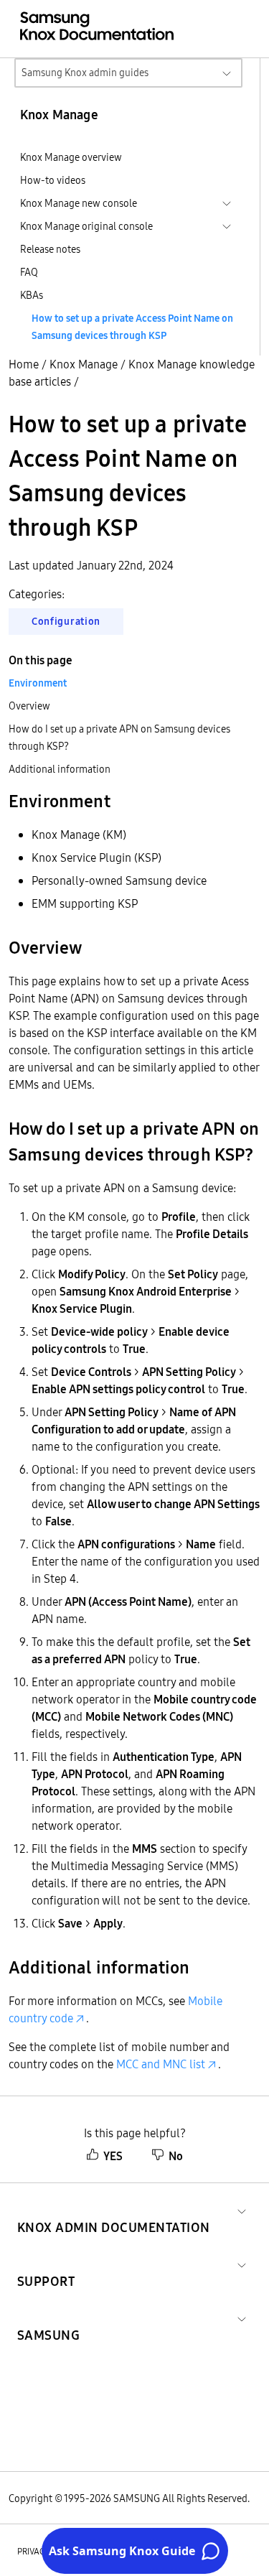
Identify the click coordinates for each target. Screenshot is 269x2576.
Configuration (66, 621)
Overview (29, 706)
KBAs (32, 295)
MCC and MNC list (161, 2064)
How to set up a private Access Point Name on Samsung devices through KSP (132, 327)
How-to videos (53, 180)
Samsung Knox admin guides (85, 73)
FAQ (29, 272)
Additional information (60, 769)
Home (24, 364)
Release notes (50, 249)
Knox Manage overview (71, 157)
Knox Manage (84, 364)
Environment (38, 683)
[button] (114, 2210)
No (176, 2156)
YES (113, 2156)
